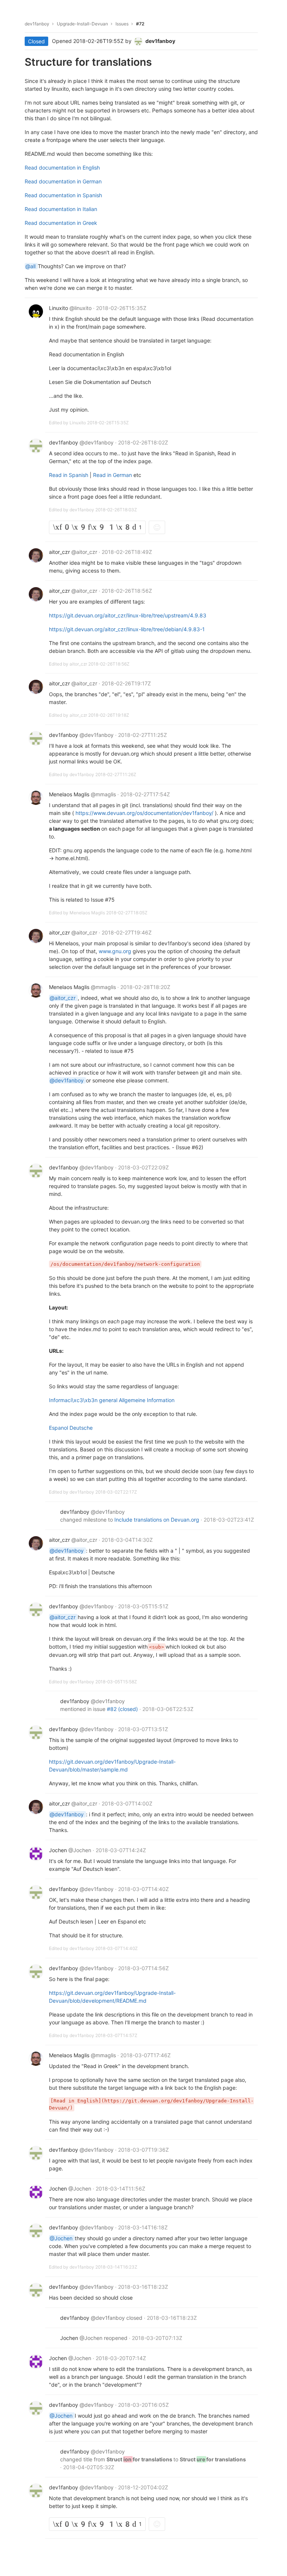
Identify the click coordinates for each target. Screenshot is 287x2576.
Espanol (59, 1428)
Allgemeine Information (147, 1400)
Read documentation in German (63, 181)
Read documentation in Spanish (63, 195)
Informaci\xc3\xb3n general (84, 1400)
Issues (122, 24)
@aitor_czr (63, 998)
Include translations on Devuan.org (158, 1520)
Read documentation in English (62, 168)
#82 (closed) (123, 1709)
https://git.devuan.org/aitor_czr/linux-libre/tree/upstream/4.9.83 (128, 615)
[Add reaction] (157, 527)
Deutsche (81, 1428)
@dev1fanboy (67, 1080)
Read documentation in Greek (61, 223)
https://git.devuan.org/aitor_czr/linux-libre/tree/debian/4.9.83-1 (127, 629)
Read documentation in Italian (61, 209)
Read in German (113, 475)
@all (31, 266)
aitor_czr (79, 664)
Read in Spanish (69, 475)
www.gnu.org (116, 951)
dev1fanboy (37, 24)
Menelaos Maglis (88, 913)
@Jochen (62, 2238)
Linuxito (78, 423)
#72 (140, 24)
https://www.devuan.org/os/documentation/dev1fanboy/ (145, 813)
